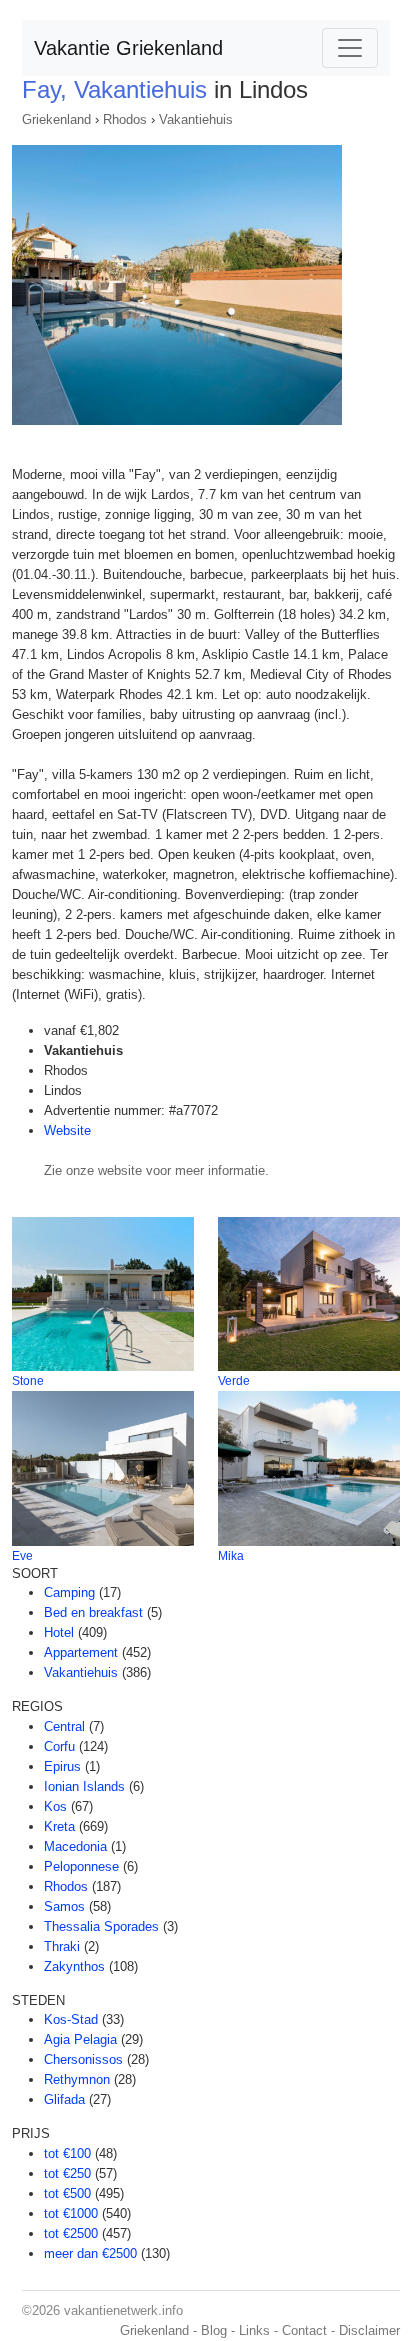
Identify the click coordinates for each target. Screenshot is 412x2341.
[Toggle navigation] (350, 48)
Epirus (62, 1766)
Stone (28, 1381)
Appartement (81, 1652)
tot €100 (67, 2153)
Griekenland (56, 119)
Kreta (59, 1826)
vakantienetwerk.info (123, 2310)
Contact (304, 2330)
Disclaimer (369, 2330)
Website (67, 1130)
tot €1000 (71, 2213)
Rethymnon (77, 2079)
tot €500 (67, 2193)
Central (64, 1726)
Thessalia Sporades (101, 1926)
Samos (64, 1906)
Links (254, 2330)
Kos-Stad (71, 2019)
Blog (214, 2330)
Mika (231, 1556)
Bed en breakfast (93, 1612)
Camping (69, 1592)
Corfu (59, 1746)
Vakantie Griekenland (128, 48)
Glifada (64, 2099)
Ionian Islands (84, 1786)
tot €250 (67, 2173)
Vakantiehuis (196, 119)
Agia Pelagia (80, 2039)
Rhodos (125, 119)
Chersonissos (83, 2059)
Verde (234, 1381)
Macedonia (75, 1846)
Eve (22, 1556)
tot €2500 (71, 2233)
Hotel (59, 1632)
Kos (55, 1806)
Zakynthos (74, 1966)
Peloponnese (81, 1866)
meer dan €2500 (90, 2253)
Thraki (62, 1946)
